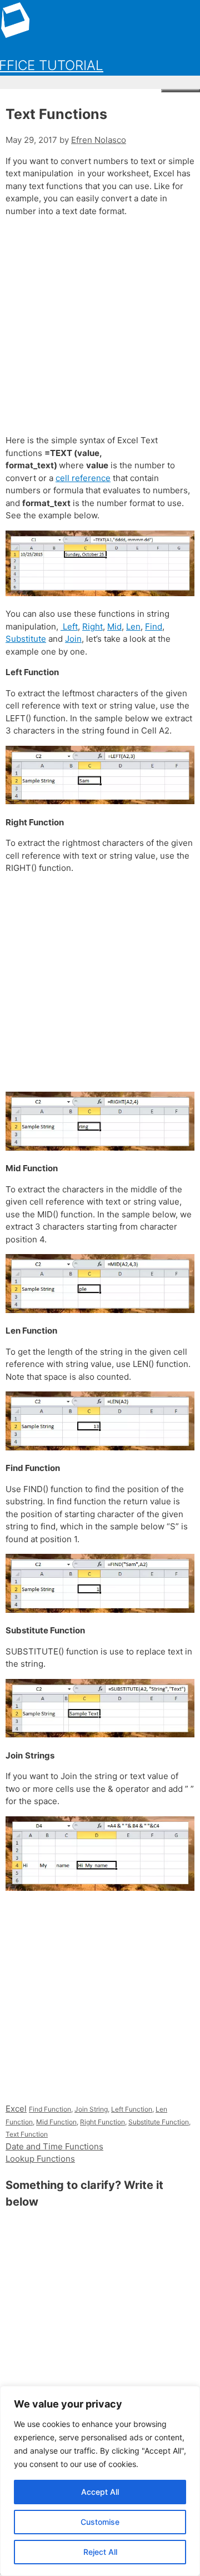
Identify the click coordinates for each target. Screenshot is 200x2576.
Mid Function (56, 2122)
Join (73, 639)
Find (154, 626)
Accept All (100, 2492)
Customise (100, 2522)
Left (69, 626)
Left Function (132, 2109)
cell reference (83, 478)
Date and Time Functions (54, 2146)
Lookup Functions (40, 2159)
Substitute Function (159, 2122)
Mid (114, 626)
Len (133, 626)
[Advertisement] (100, 326)
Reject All (100, 2552)
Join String (91, 2109)
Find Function (50, 2109)
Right (92, 626)
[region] (100, 2481)
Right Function (102, 2122)
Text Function (27, 2134)
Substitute (26, 639)
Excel (16, 2109)
